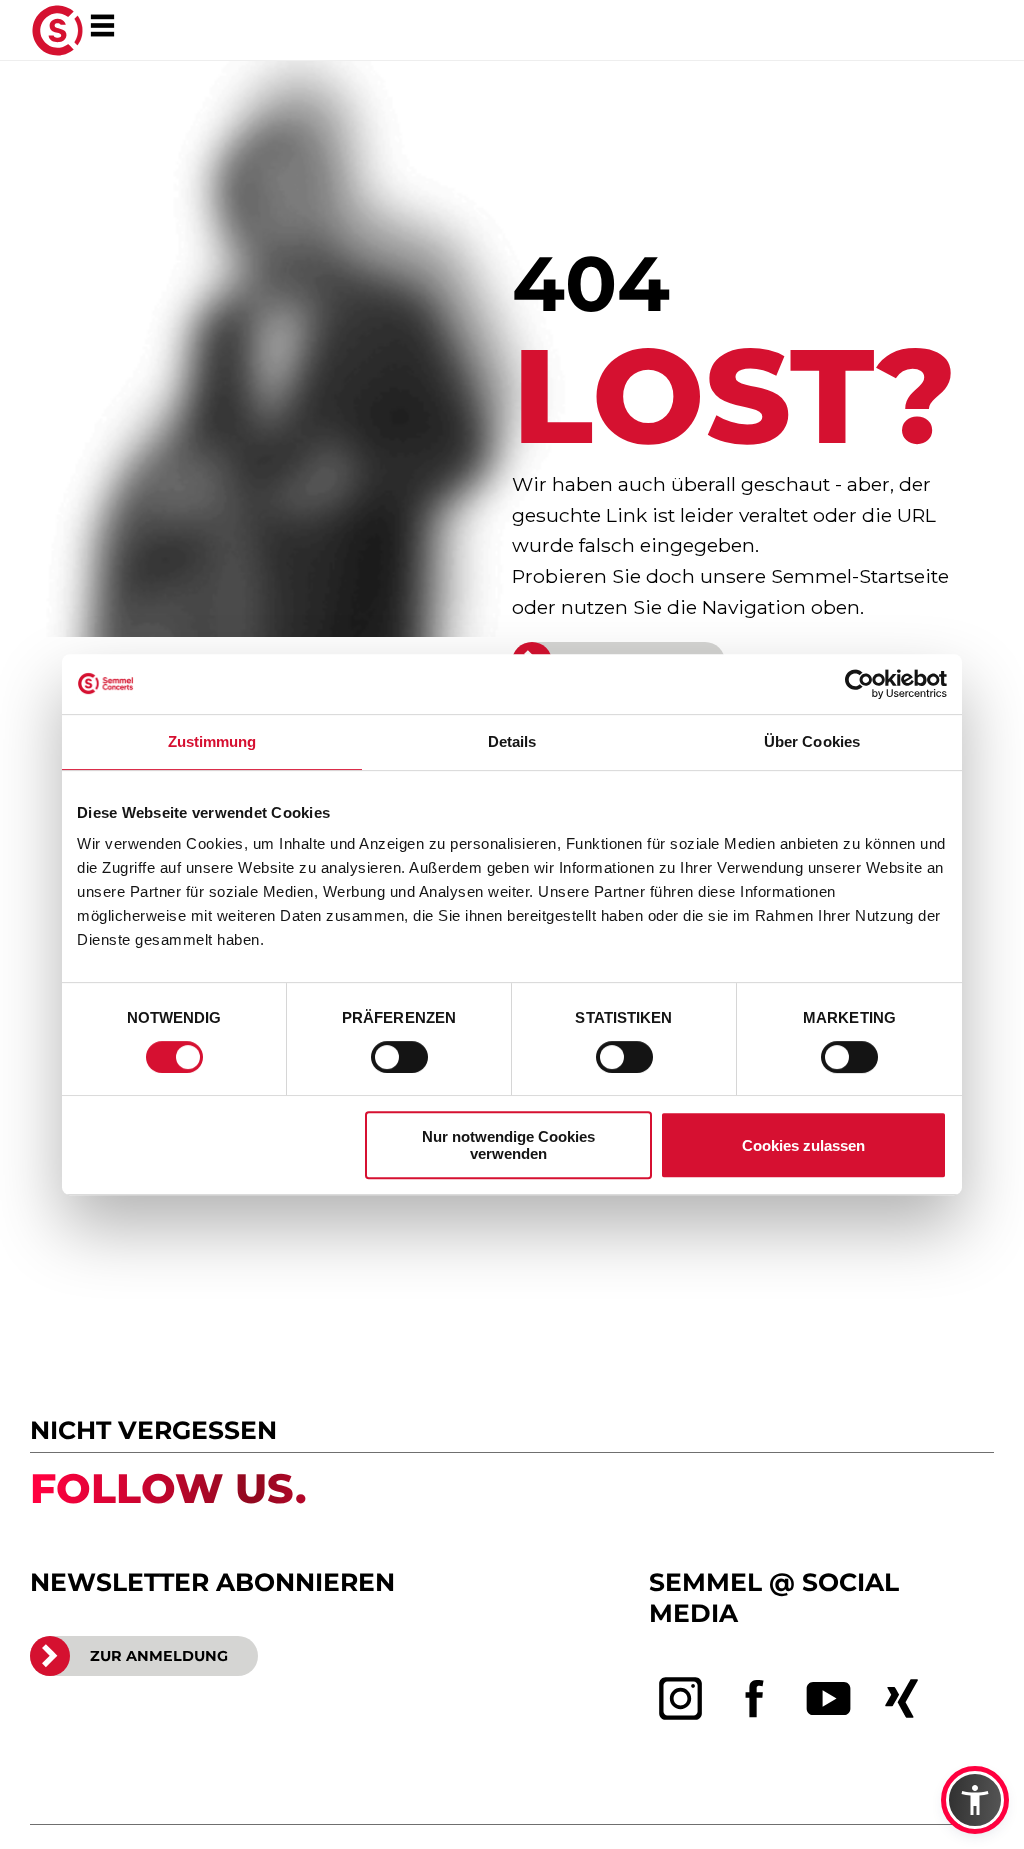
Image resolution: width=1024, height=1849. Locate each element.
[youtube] (829, 1699)
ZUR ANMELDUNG (159, 1656)
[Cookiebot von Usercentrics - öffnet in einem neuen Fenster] (859, 684)
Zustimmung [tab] (212, 741)
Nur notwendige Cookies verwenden (508, 1145)
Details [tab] (512, 741)
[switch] (399, 1057)
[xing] (902, 1699)
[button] (975, 1800)
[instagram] (681, 1699)
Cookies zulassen (803, 1145)
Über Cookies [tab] (812, 741)
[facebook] (755, 1699)
